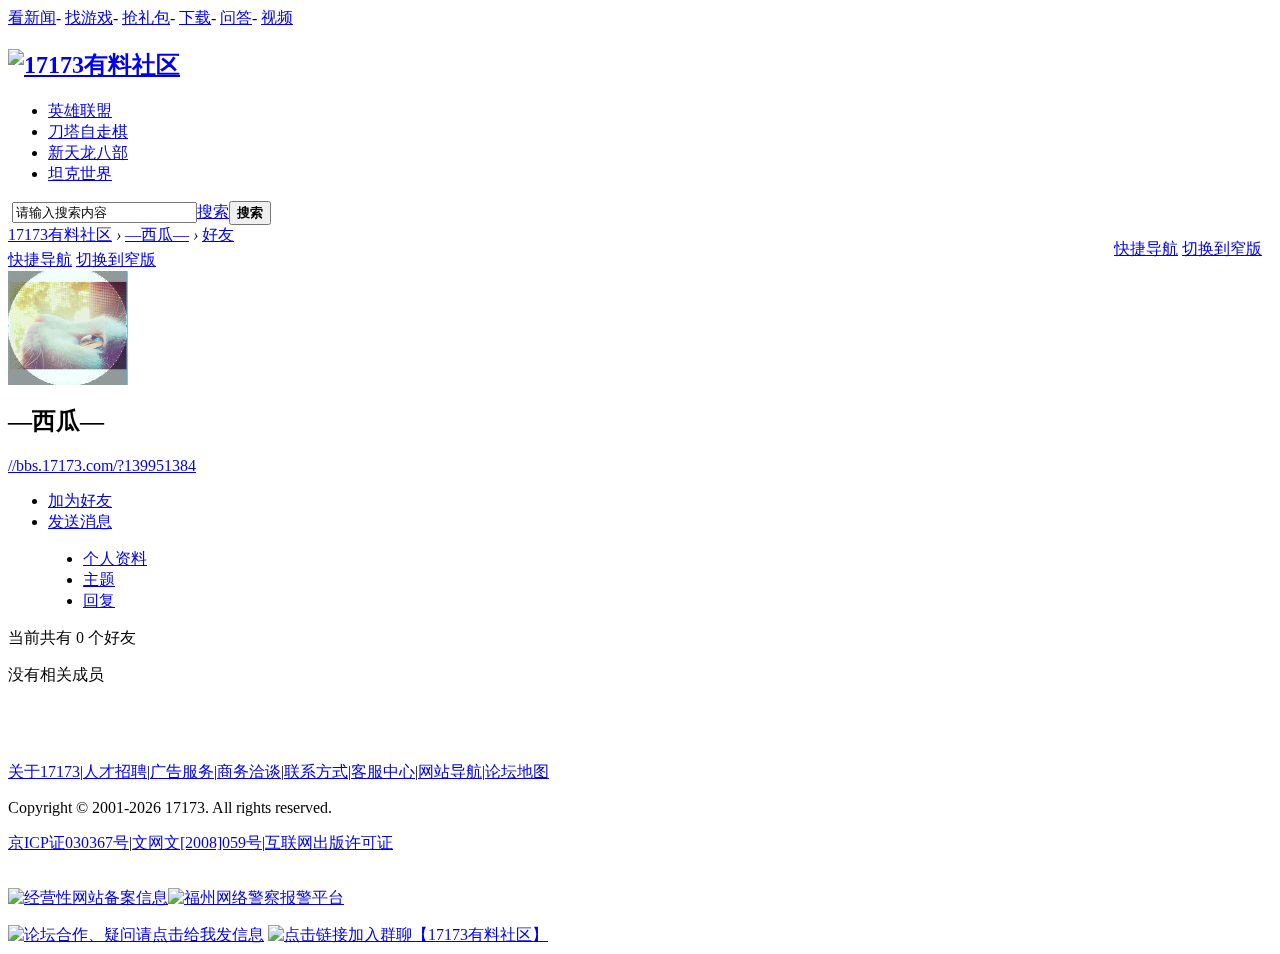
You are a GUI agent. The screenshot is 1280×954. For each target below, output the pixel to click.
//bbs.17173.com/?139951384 (102, 465)
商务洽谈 (249, 771)
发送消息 (80, 521)
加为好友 (80, 500)
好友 (218, 234)
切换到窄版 (116, 259)
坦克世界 (80, 173)
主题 (99, 579)
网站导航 (450, 771)
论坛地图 (517, 771)
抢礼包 (146, 17)
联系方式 (316, 771)
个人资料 (115, 558)
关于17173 (44, 771)
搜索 (213, 211)
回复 (99, 600)
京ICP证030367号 (68, 842)
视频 (277, 17)
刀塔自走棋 (88, 131)
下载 (195, 17)
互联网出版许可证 (329, 842)
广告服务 (182, 771)
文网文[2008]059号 (197, 842)
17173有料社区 (60, 234)
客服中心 (383, 771)
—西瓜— (157, 234)
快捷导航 (40, 259)
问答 (236, 17)
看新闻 (32, 17)
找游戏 (89, 17)
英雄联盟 (80, 110)
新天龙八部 (88, 152)
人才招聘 (115, 771)
